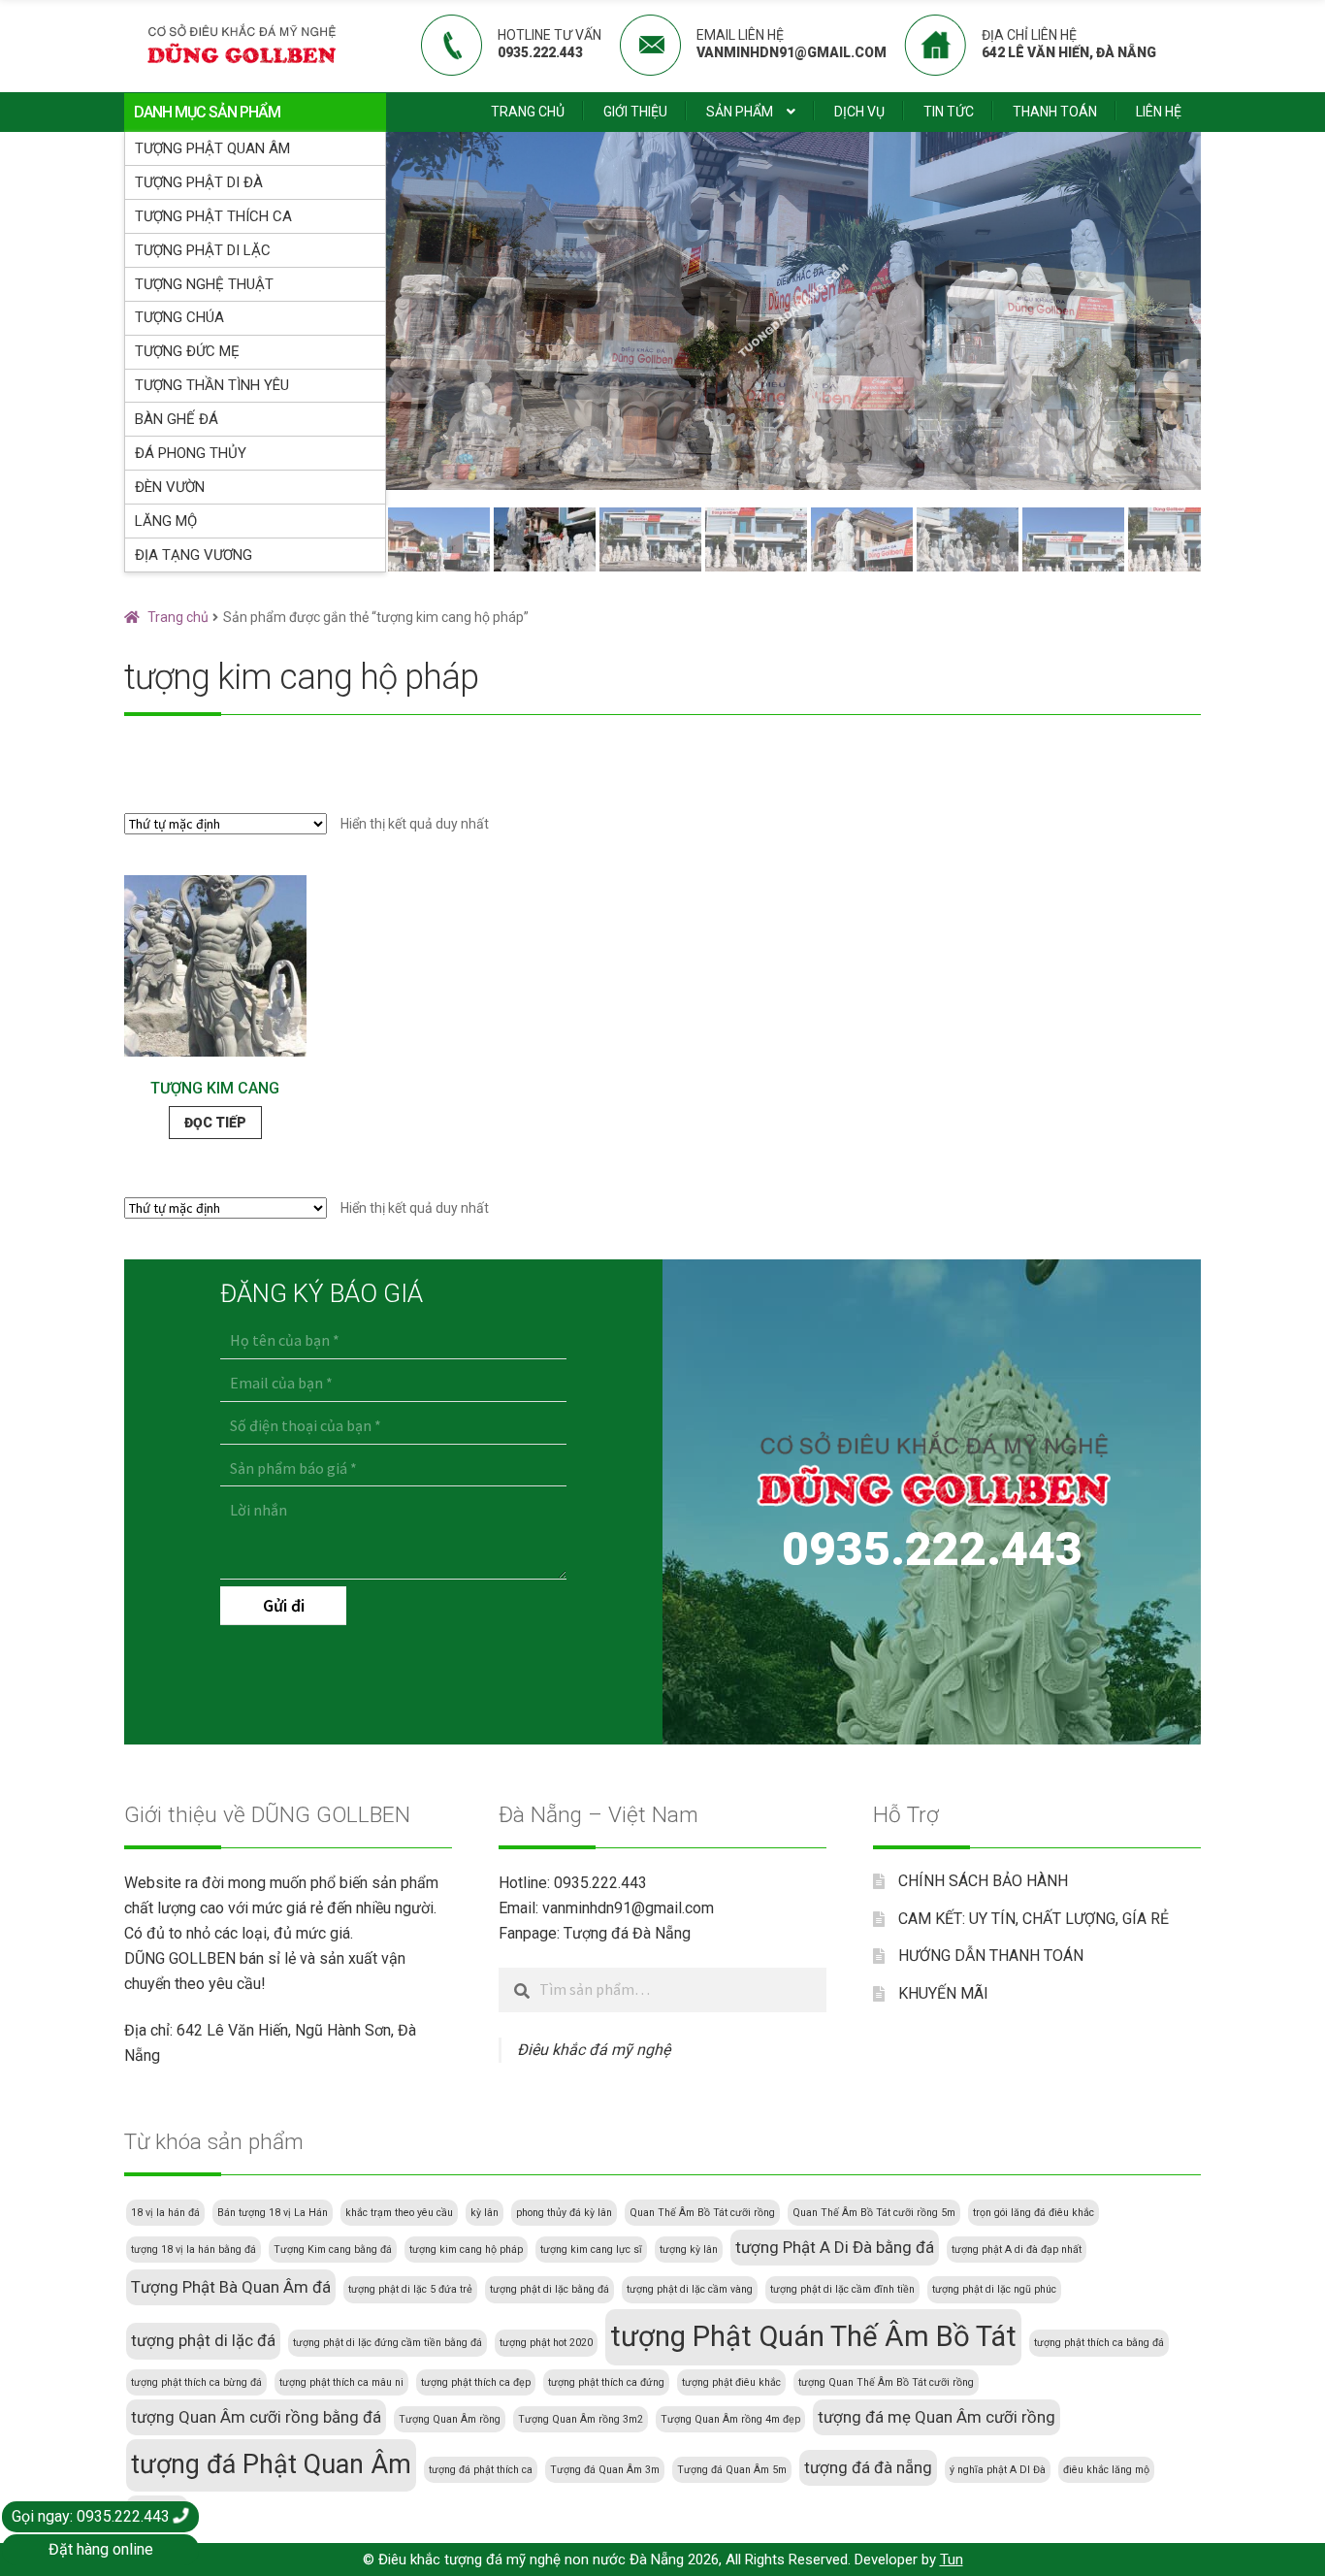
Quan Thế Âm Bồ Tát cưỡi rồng (702, 2213)
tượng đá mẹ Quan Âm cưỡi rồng (937, 2417)
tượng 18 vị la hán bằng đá (194, 2250)
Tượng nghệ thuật (204, 284)
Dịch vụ (859, 112)
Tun (952, 2560)
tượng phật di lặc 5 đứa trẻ (410, 2289)
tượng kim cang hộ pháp (466, 2250)
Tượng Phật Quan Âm (212, 148)
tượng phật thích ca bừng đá (196, 2382)
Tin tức (949, 112)
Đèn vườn (170, 487)
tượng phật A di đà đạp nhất (1017, 2250)
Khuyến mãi (943, 1993)
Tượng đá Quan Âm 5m (732, 2470)
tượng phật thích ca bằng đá (1099, 2343)
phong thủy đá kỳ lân (564, 2213)
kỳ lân (485, 2213)
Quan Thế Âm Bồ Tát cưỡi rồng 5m (874, 2213)
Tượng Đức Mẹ (187, 351)
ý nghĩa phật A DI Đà (998, 2470)
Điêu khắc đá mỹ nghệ (594, 2050)
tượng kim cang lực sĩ (591, 2250)
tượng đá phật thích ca (481, 2470)
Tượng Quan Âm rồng (450, 2419)
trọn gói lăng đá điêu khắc (1034, 2213)
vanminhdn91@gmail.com (628, 1908)
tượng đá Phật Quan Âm (271, 2464)
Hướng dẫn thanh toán (991, 1956)
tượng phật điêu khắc (731, 2382)
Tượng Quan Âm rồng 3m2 (581, 2419)
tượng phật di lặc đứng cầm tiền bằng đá (388, 2343)
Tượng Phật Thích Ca (213, 216)
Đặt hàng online (101, 2549)
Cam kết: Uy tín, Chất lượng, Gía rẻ (1034, 1919)
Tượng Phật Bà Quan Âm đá (231, 2287)
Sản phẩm (740, 112)
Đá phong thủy (191, 453)
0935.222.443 (932, 1549)
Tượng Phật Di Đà (199, 182)
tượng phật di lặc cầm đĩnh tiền (842, 2289)
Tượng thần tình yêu (212, 385)
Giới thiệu (635, 112)
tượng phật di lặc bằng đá (549, 2289)
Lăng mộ (166, 521)
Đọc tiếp (215, 1123)
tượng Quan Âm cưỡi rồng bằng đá (256, 2417)
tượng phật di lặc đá (203, 2340)
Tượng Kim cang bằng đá (333, 2250)
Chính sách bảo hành (983, 1881)
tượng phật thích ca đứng (606, 2382)
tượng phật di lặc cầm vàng (690, 2289)
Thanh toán (1055, 112)
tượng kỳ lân (689, 2250)
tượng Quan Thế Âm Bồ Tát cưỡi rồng (886, 2382)
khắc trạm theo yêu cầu (399, 2213)
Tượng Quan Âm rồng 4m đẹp (730, 2419)
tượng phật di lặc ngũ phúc (994, 2289)
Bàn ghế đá (177, 419)
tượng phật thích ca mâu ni (341, 2382)
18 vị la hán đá (165, 2213)
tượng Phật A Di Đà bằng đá (835, 2247)
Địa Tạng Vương (194, 555)
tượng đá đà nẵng (868, 2467)
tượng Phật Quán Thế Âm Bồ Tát (813, 2336)
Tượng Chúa (179, 317)
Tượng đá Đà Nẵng (627, 1933)
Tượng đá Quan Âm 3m (605, 2470)
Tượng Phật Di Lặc (203, 250)
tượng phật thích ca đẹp (476, 2382)
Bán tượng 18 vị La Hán (273, 2213)
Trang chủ (528, 112)
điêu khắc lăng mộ (1106, 2470)
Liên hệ (1159, 112)
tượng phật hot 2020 (546, 2343)
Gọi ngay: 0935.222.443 (93, 2516)
